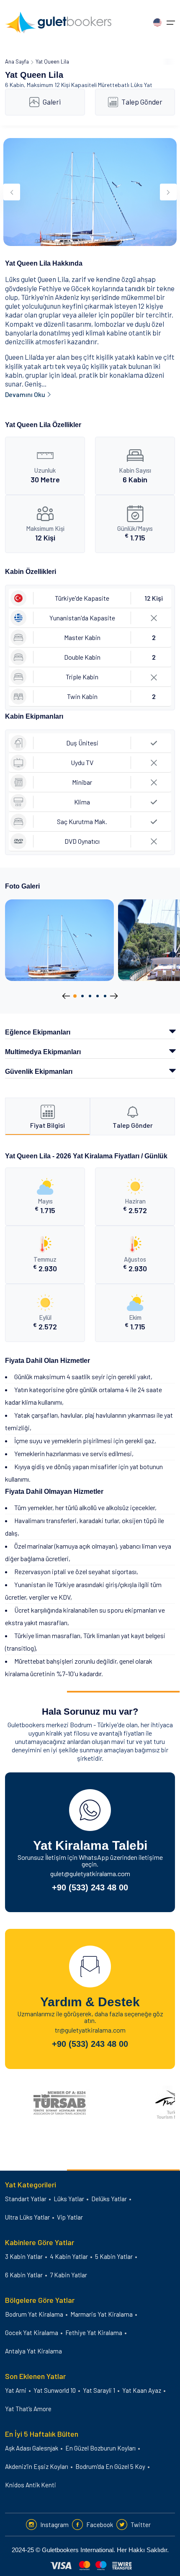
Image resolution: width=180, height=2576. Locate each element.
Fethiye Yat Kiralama (94, 2333)
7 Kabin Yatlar (68, 2275)
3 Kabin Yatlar (24, 2256)
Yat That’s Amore (28, 2409)
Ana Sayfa (17, 61)
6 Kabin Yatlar (24, 2275)
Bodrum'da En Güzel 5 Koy (110, 2466)
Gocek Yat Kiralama (32, 2333)
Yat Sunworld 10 (55, 2390)
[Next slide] (168, 192)
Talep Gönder (142, 102)
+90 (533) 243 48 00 (90, 1887)
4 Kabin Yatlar (69, 2256)
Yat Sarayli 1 (99, 2390)
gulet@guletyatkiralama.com (90, 1873)
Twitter (141, 2525)
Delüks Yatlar (109, 2199)
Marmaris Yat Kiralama (102, 2314)
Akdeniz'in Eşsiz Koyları (37, 2466)
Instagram (54, 2525)
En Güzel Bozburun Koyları (100, 2448)
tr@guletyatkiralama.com (90, 2030)
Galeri (52, 102)
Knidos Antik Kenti (31, 2485)
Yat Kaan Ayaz (142, 2390)
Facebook (100, 2525)
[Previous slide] (12, 192)
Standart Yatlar (26, 2199)
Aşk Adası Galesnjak (32, 2448)
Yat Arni (16, 2390)
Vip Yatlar (70, 2217)
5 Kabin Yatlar (114, 2256)
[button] (75, 996)
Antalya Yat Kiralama (33, 2351)
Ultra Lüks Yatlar (27, 2217)
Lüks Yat (141, 85)
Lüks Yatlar (69, 2199)
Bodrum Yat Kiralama (34, 2314)
